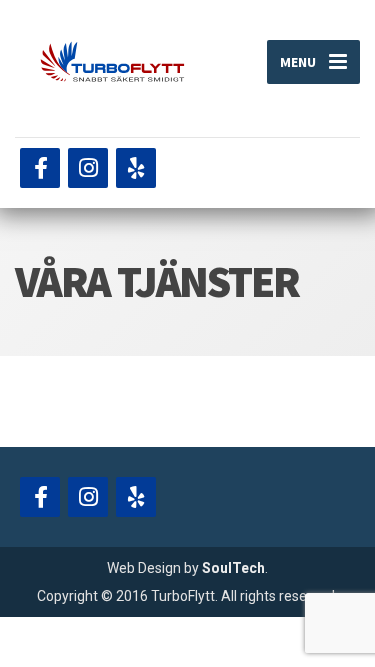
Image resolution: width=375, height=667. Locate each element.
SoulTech (233, 568)
